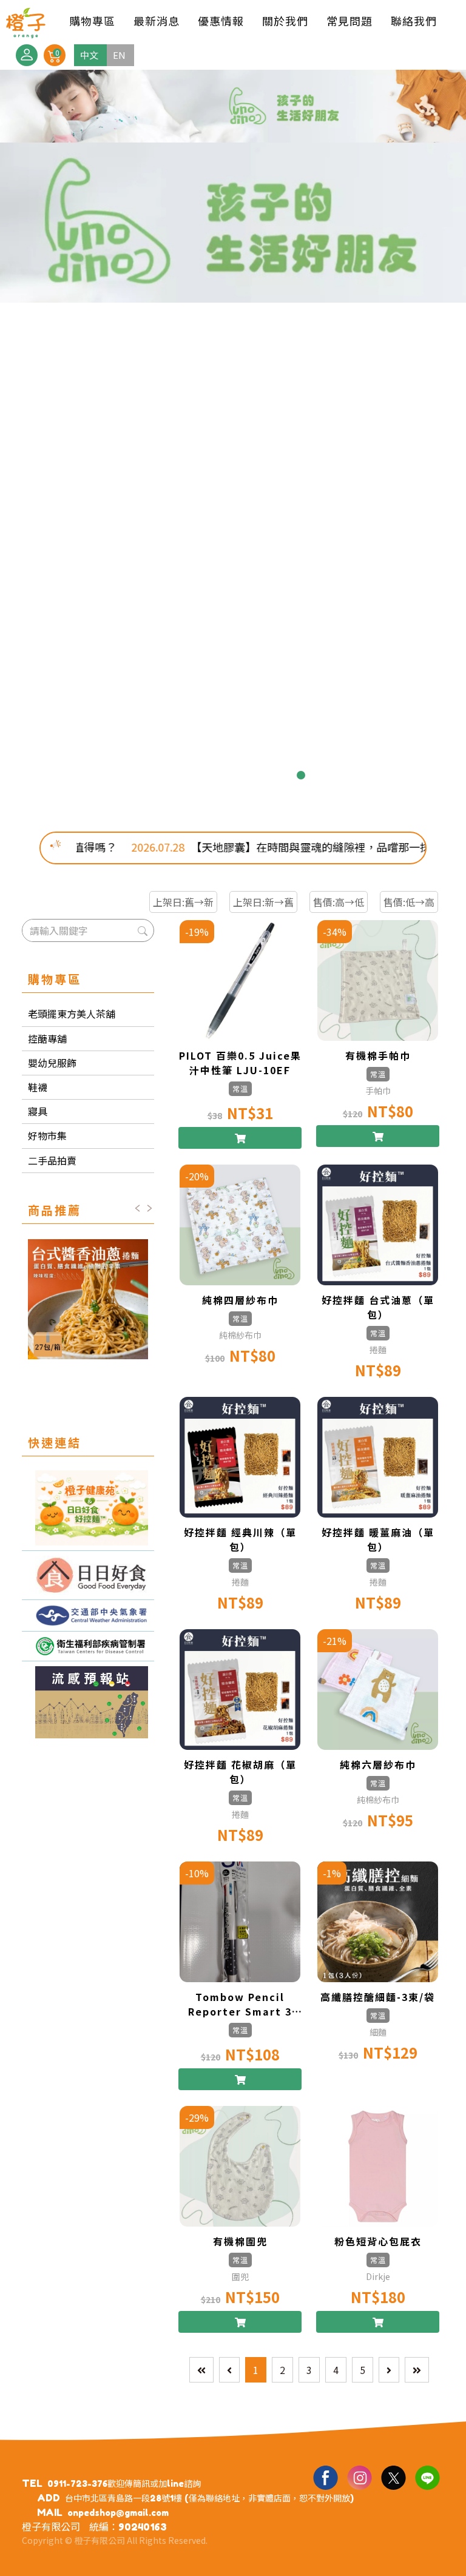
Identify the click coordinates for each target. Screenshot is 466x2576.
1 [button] (165, 775)
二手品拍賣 (52, 1160)
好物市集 (47, 1135)
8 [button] (301, 775)
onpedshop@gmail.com (118, 2513)
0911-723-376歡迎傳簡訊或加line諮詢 (124, 2484)
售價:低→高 (409, 902)
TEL (32, 2483)
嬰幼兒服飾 (52, 1063)
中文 (89, 55)
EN (119, 55)
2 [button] (184, 775)
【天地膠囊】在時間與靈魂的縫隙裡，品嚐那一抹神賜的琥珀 (275, 847)
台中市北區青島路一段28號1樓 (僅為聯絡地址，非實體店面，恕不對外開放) (209, 2498)
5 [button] (243, 775)
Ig (359, 2477)
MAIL (50, 2512)
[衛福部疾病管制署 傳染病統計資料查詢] (88, 1646)
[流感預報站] (88, 1702)
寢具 (38, 1111)
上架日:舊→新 (183, 902)
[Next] (389, 2370)
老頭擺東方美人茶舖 (72, 1014)
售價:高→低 (339, 902)
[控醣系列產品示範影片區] (88, 1576)
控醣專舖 (47, 1038)
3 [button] (204, 775)
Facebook (325, 2477)
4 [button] (223, 775)
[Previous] (229, 2370)
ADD (49, 2498)
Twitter (393, 2477)
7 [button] (282, 775)
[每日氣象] (88, 1616)
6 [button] (262, 775)
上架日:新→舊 (263, 902)
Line (427, 2477)
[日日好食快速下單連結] (88, 1508)
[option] (233, 442)
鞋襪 (38, 1087)
